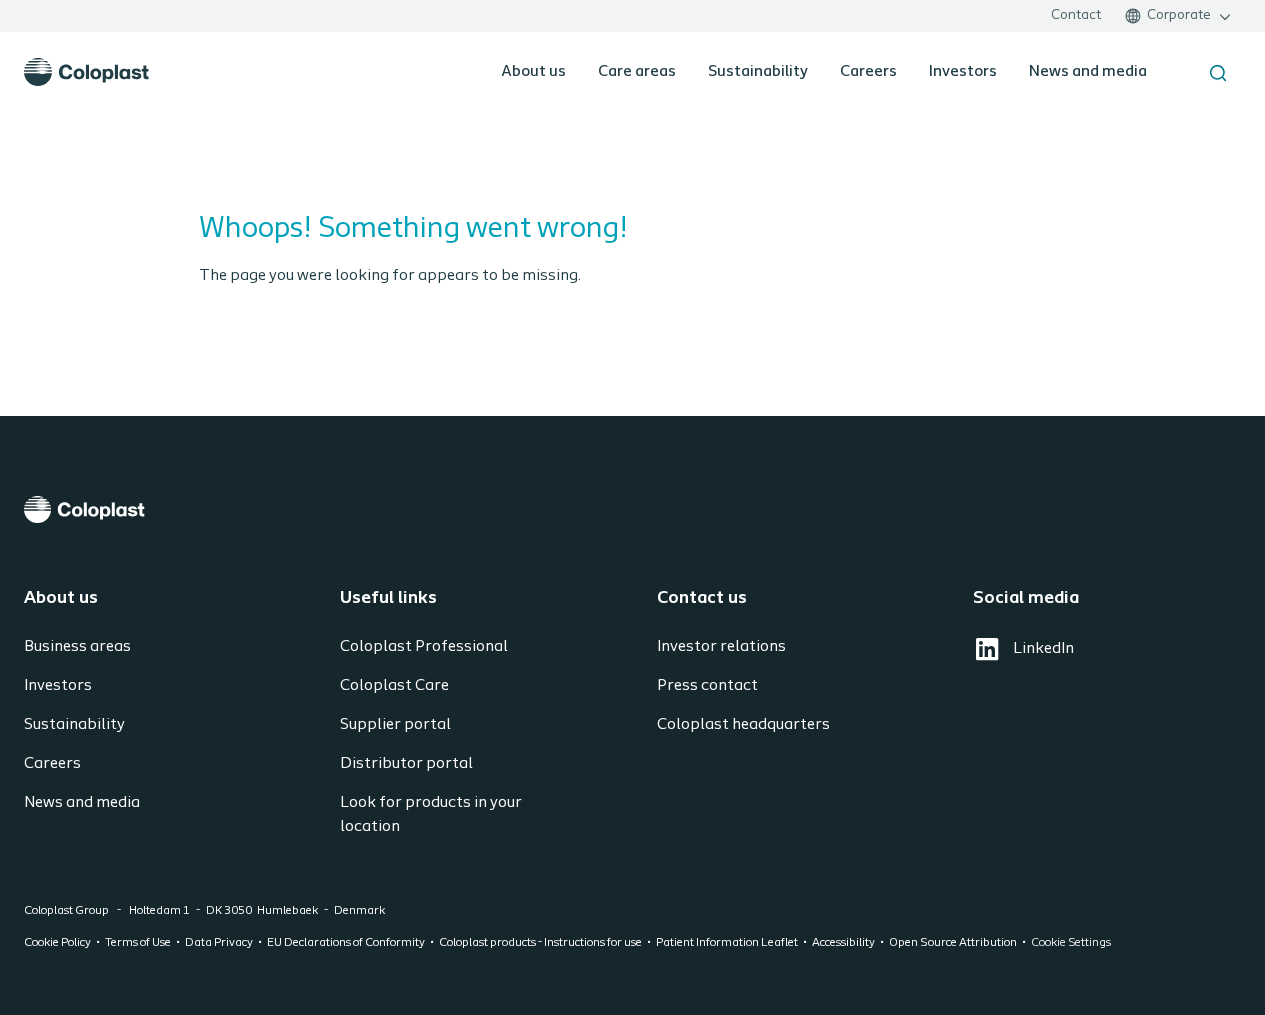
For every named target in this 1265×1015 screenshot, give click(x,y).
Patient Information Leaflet (727, 943)
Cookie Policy (57, 943)
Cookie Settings (1071, 943)
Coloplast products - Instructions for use (540, 943)
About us (533, 72)
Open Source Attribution (953, 943)
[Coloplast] (632, 509)
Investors (963, 72)
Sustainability (758, 72)
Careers (868, 72)
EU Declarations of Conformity (346, 943)
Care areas (637, 72)
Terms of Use (138, 943)
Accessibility (843, 943)
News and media (1088, 72)
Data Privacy (219, 943)
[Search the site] (1218, 73)
